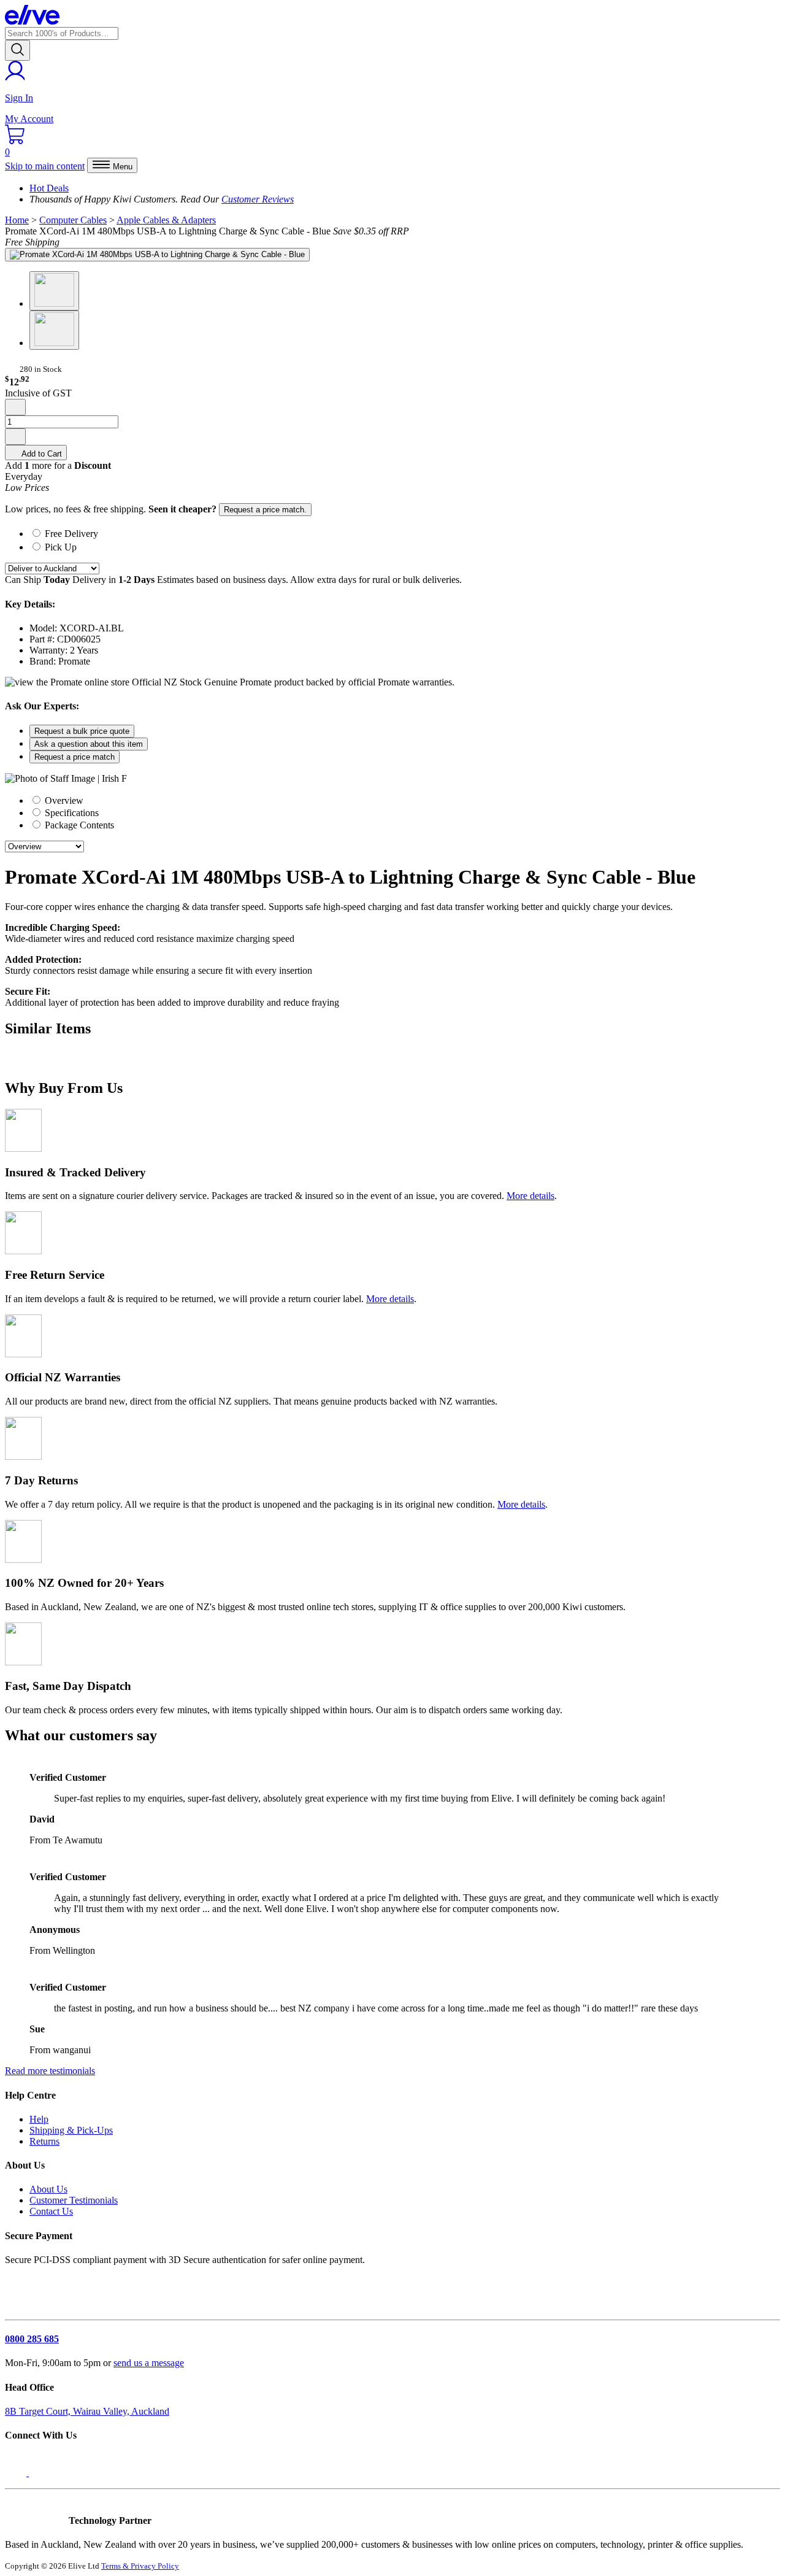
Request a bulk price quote (82, 731)
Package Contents (78, 825)
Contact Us (51, 2211)
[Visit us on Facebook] (17, 2473)
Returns (44, 2141)
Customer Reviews (258, 199)
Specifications (71, 813)
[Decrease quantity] (15, 407)
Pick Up (61, 547)
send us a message (149, 2363)
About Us (48, 2189)
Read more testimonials (50, 2071)
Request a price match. (265, 510)
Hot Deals (49, 188)
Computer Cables (73, 220)
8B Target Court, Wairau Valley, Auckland (87, 2411)
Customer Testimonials (74, 2200)
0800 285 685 (32, 2339)
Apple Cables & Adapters (166, 220)
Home (17, 220)
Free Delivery (71, 534)
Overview (63, 800)
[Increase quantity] (15, 437)
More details (530, 1196)
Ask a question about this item (89, 744)
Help (39, 2119)
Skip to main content (45, 166)
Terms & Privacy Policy (140, 2566)
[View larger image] (157, 255)
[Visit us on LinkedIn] (42, 2473)
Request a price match (75, 757)
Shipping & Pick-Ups (71, 2130)
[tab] (405, 533)
